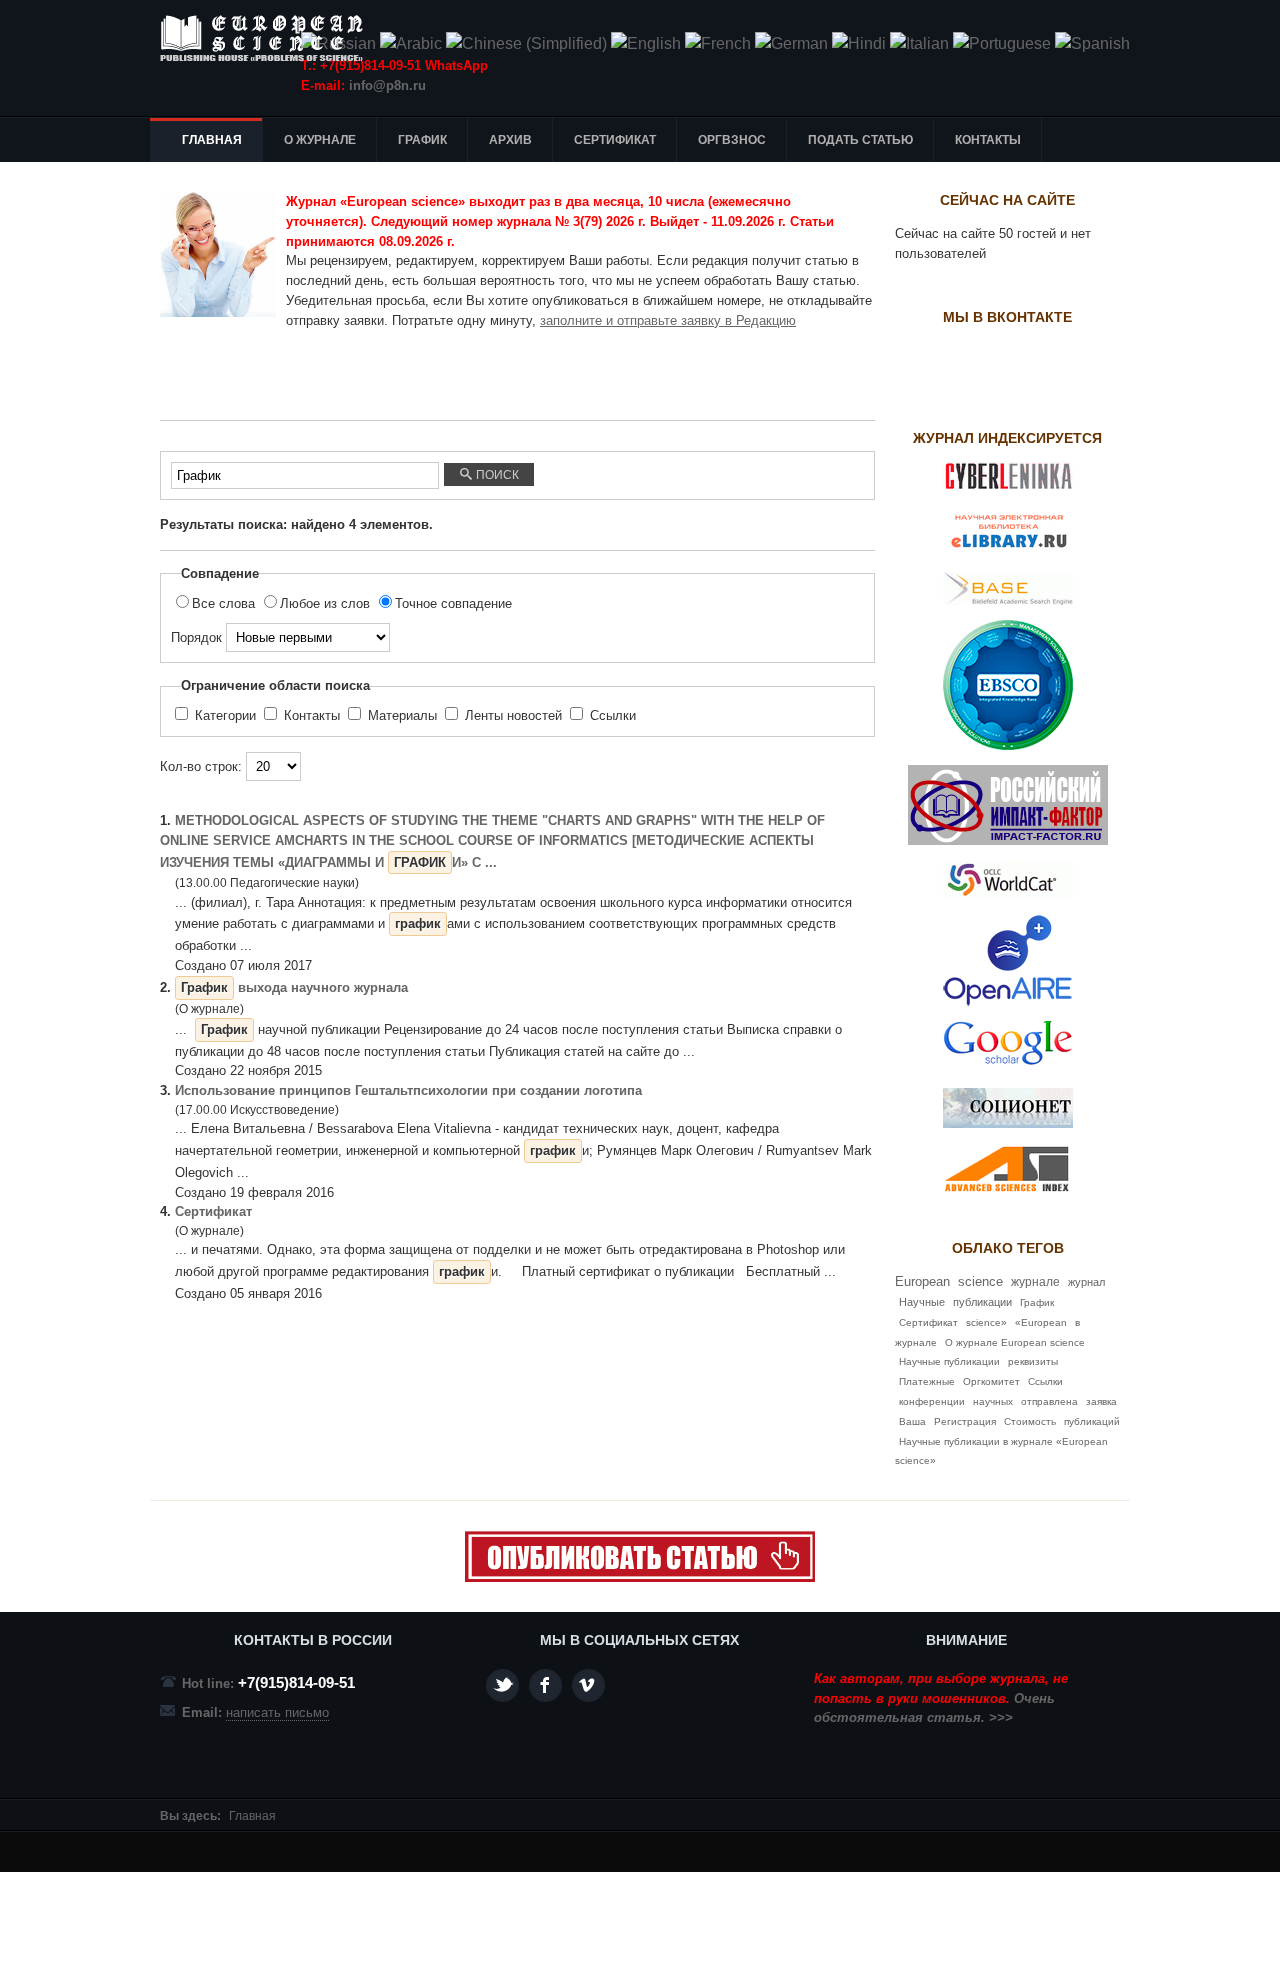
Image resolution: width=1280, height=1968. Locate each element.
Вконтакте (588, 1685)
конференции (932, 1401)
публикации (982, 1302)
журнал (1086, 1282)
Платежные (927, 1381)
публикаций (1092, 1421)
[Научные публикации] (270, 38)
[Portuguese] (1002, 43)
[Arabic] (411, 43)
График (1037, 1302)
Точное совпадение (453, 603)
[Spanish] (1092, 43)
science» (986, 1322)
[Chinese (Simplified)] (526, 43)
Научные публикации (949, 1361)
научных (993, 1401)
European (922, 1281)
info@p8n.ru (387, 85)
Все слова (225, 603)
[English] (646, 43)
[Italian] (919, 43)
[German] (791, 43)
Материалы (402, 715)
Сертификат (213, 1211)
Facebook (545, 1685)
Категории (225, 715)
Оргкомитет (991, 1381)
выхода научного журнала (294, 987)
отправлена (1049, 1401)
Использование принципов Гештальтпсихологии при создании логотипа (408, 1090)
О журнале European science (1015, 1342)
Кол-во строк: (203, 766)
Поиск (496, 475)
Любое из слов (327, 603)
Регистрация (965, 1421)
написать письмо (277, 1712)
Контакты (312, 715)
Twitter (502, 1685)
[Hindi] (859, 43)
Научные (922, 1302)
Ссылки (611, 715)
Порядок (198, 637)
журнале (1035, 1282)
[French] (718, 43)
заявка (1101, 1401)
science (980, 1281)
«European (1041, 1322)
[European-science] (640, 1577)
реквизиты (1033, 1361)
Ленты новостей (513, 715)
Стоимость (1030, 1421)
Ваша (912, 1421)
